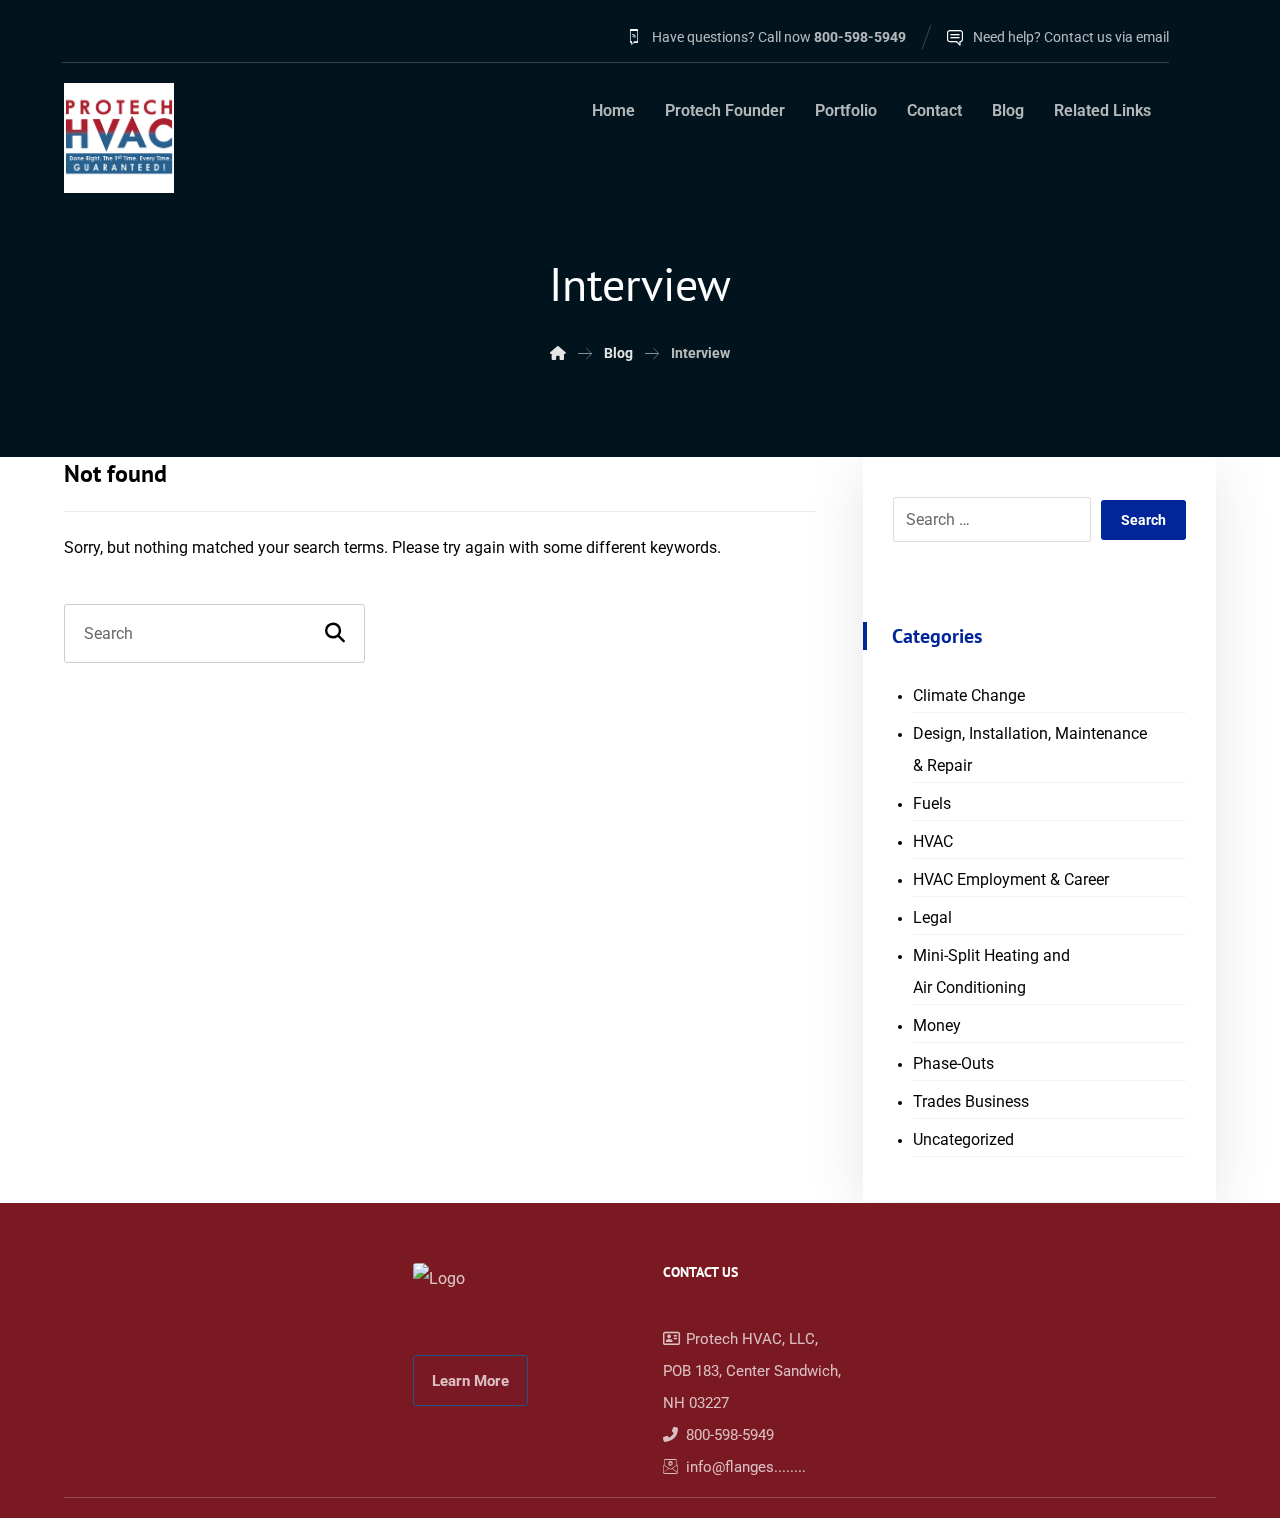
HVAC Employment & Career (1011, 879)
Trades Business (971, 1101)
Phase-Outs (953, 1063)
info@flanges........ (746, 1467)
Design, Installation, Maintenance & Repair (1030, 749)
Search (1143, 520)
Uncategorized (963, 1139)
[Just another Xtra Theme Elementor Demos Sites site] (119, 138)
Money (937, 1025)
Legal (932, 917)
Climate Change (969, 695)
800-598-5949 (730, 1435)
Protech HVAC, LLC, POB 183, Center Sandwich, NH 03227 (752, 1371)
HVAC (933, 841)
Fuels (932, 803)
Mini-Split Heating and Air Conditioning (991, 971)
